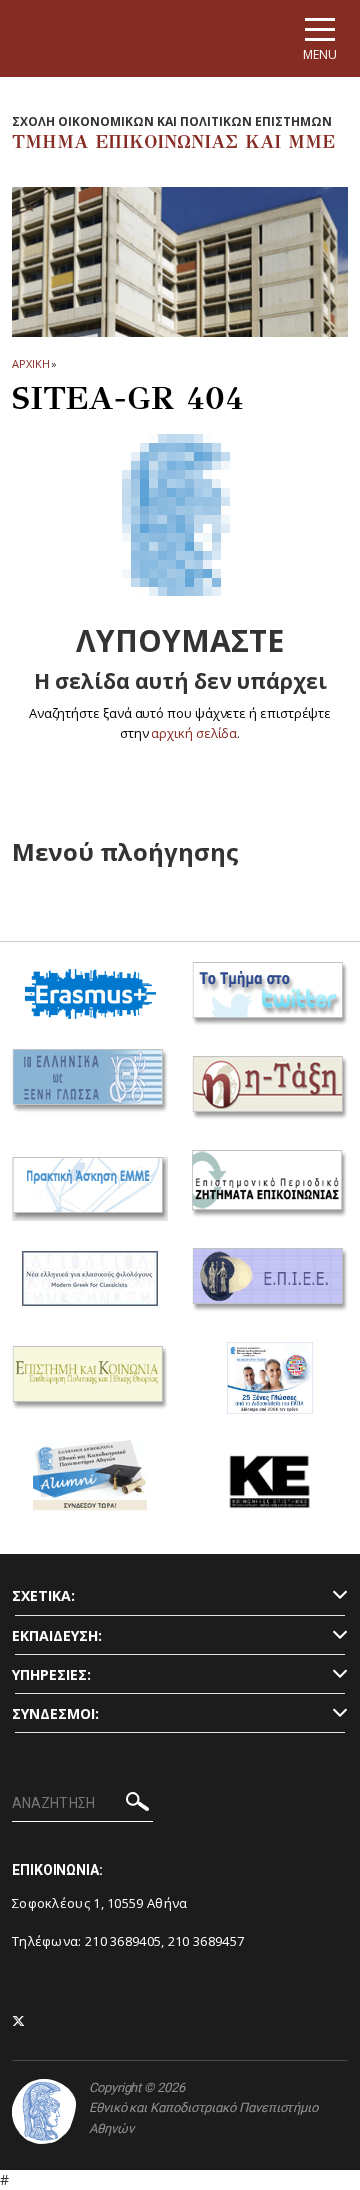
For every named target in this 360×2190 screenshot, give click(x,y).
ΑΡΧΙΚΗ (30, 363)
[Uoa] (44, 2111)
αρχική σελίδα (194, 733)
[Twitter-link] (19, 2021)
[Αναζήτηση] (137, 1804)
